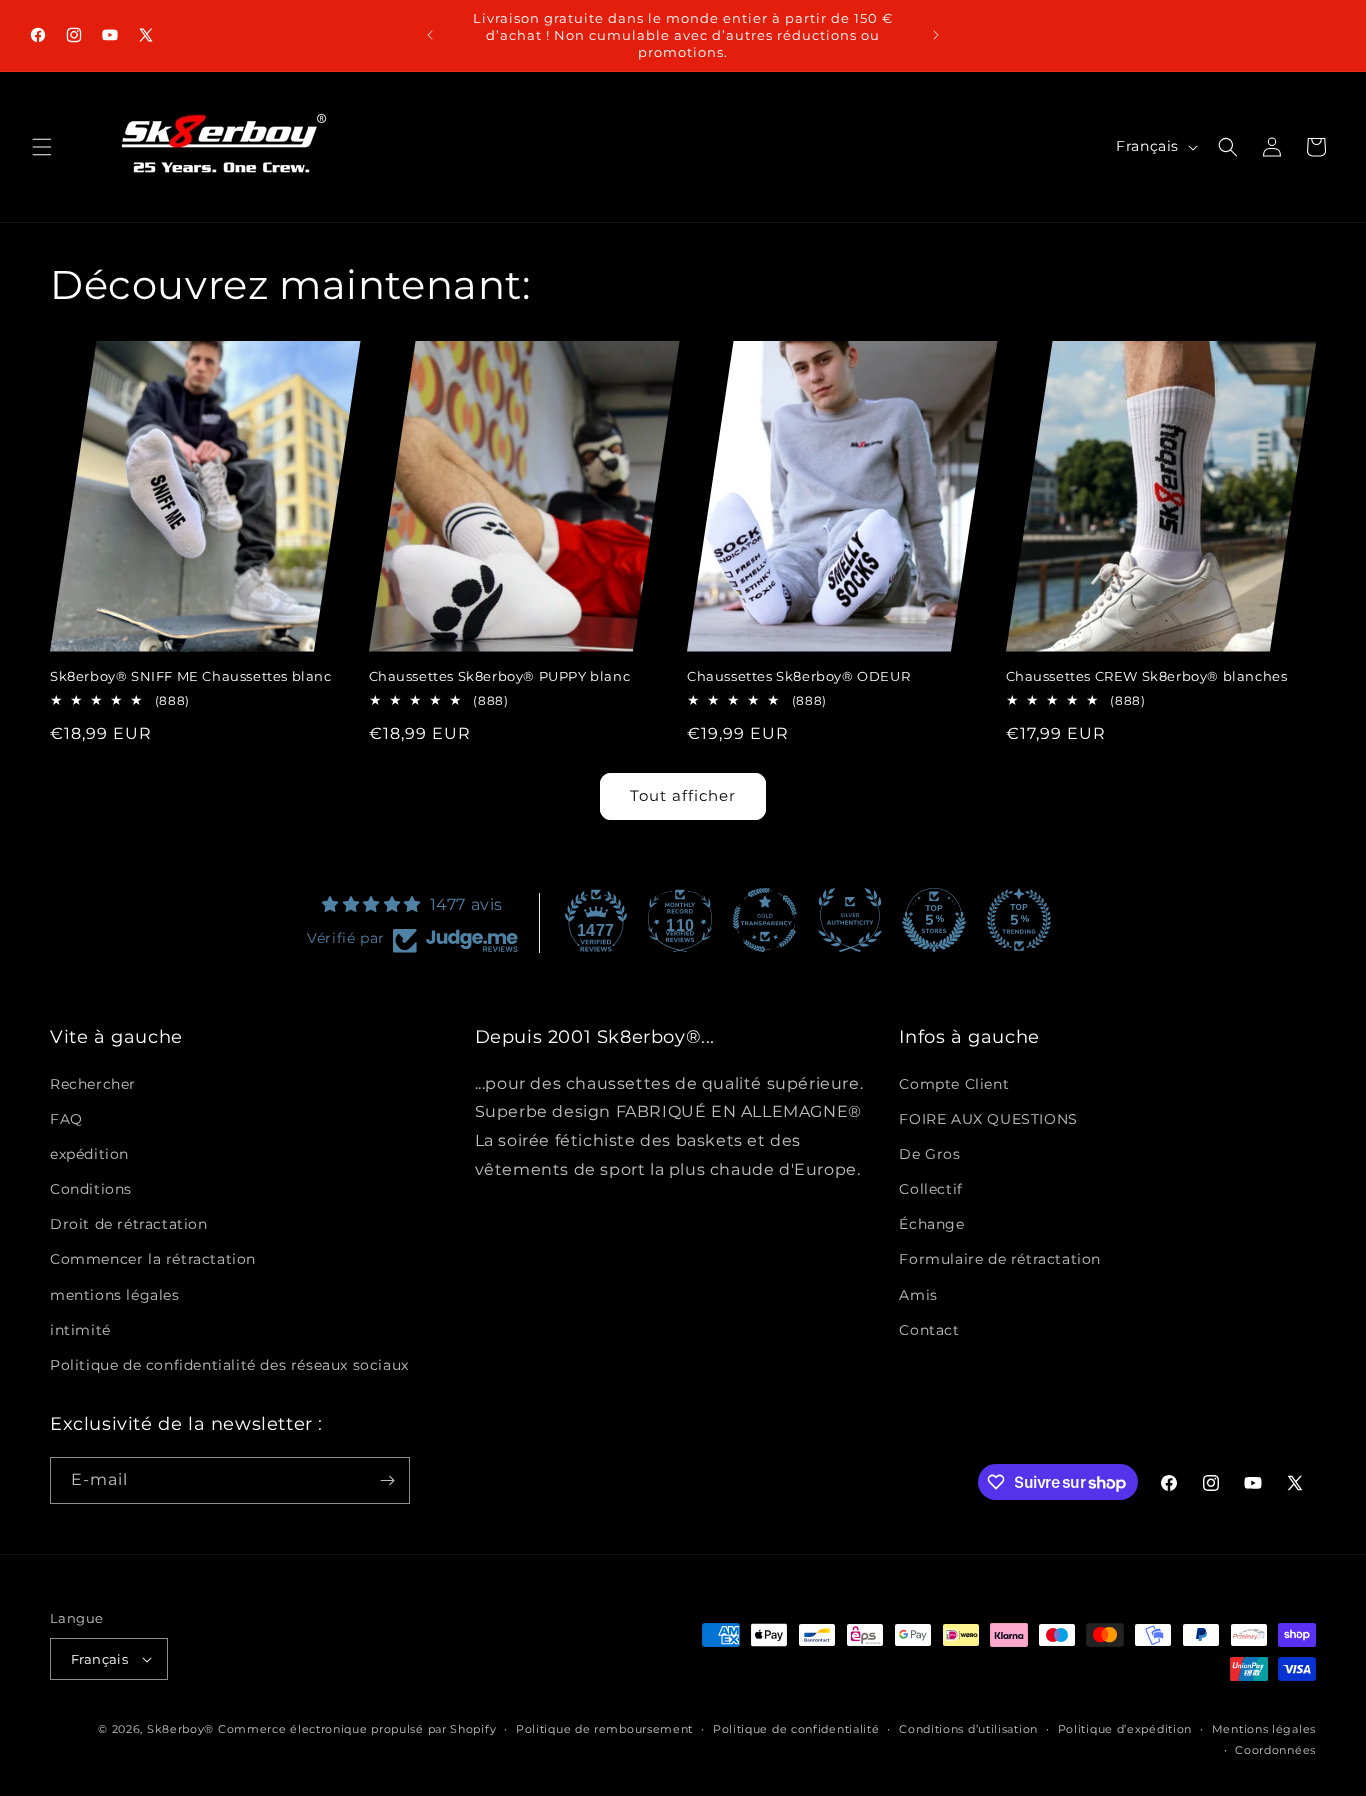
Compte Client (954, 1084)
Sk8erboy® (180, 1729)
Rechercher (93, 1084)
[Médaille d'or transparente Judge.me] (765, 920)
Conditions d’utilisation (968, 1729)
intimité (80, 1330)
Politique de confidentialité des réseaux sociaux (229, 1365)
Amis (918, 1295)
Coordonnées (1275, 1749)
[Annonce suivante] (936, 35)
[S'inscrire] (387, 1480)
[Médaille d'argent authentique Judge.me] (850, 920)
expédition (89, 1154)
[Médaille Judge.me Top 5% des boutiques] (934, 920)
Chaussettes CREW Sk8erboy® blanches (1147, 676)
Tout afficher (683, 795)
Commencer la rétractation (153, 1260)
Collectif (930, 1189)
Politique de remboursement (604, 1729)
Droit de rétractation (129, 1224)
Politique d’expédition (1125, 1729)
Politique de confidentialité (796, 1729)
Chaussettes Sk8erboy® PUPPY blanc (500, 676)
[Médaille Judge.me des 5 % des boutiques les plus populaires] (1019, 920)
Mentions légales (1264, 1729)
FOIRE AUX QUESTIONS (988, 1119)
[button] (42, 147)
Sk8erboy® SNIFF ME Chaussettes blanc (191, 676)
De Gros (929, 1154)
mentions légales (115, 1295)
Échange (931, 1224)
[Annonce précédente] (430, 35)
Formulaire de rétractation (1000, 1260)
